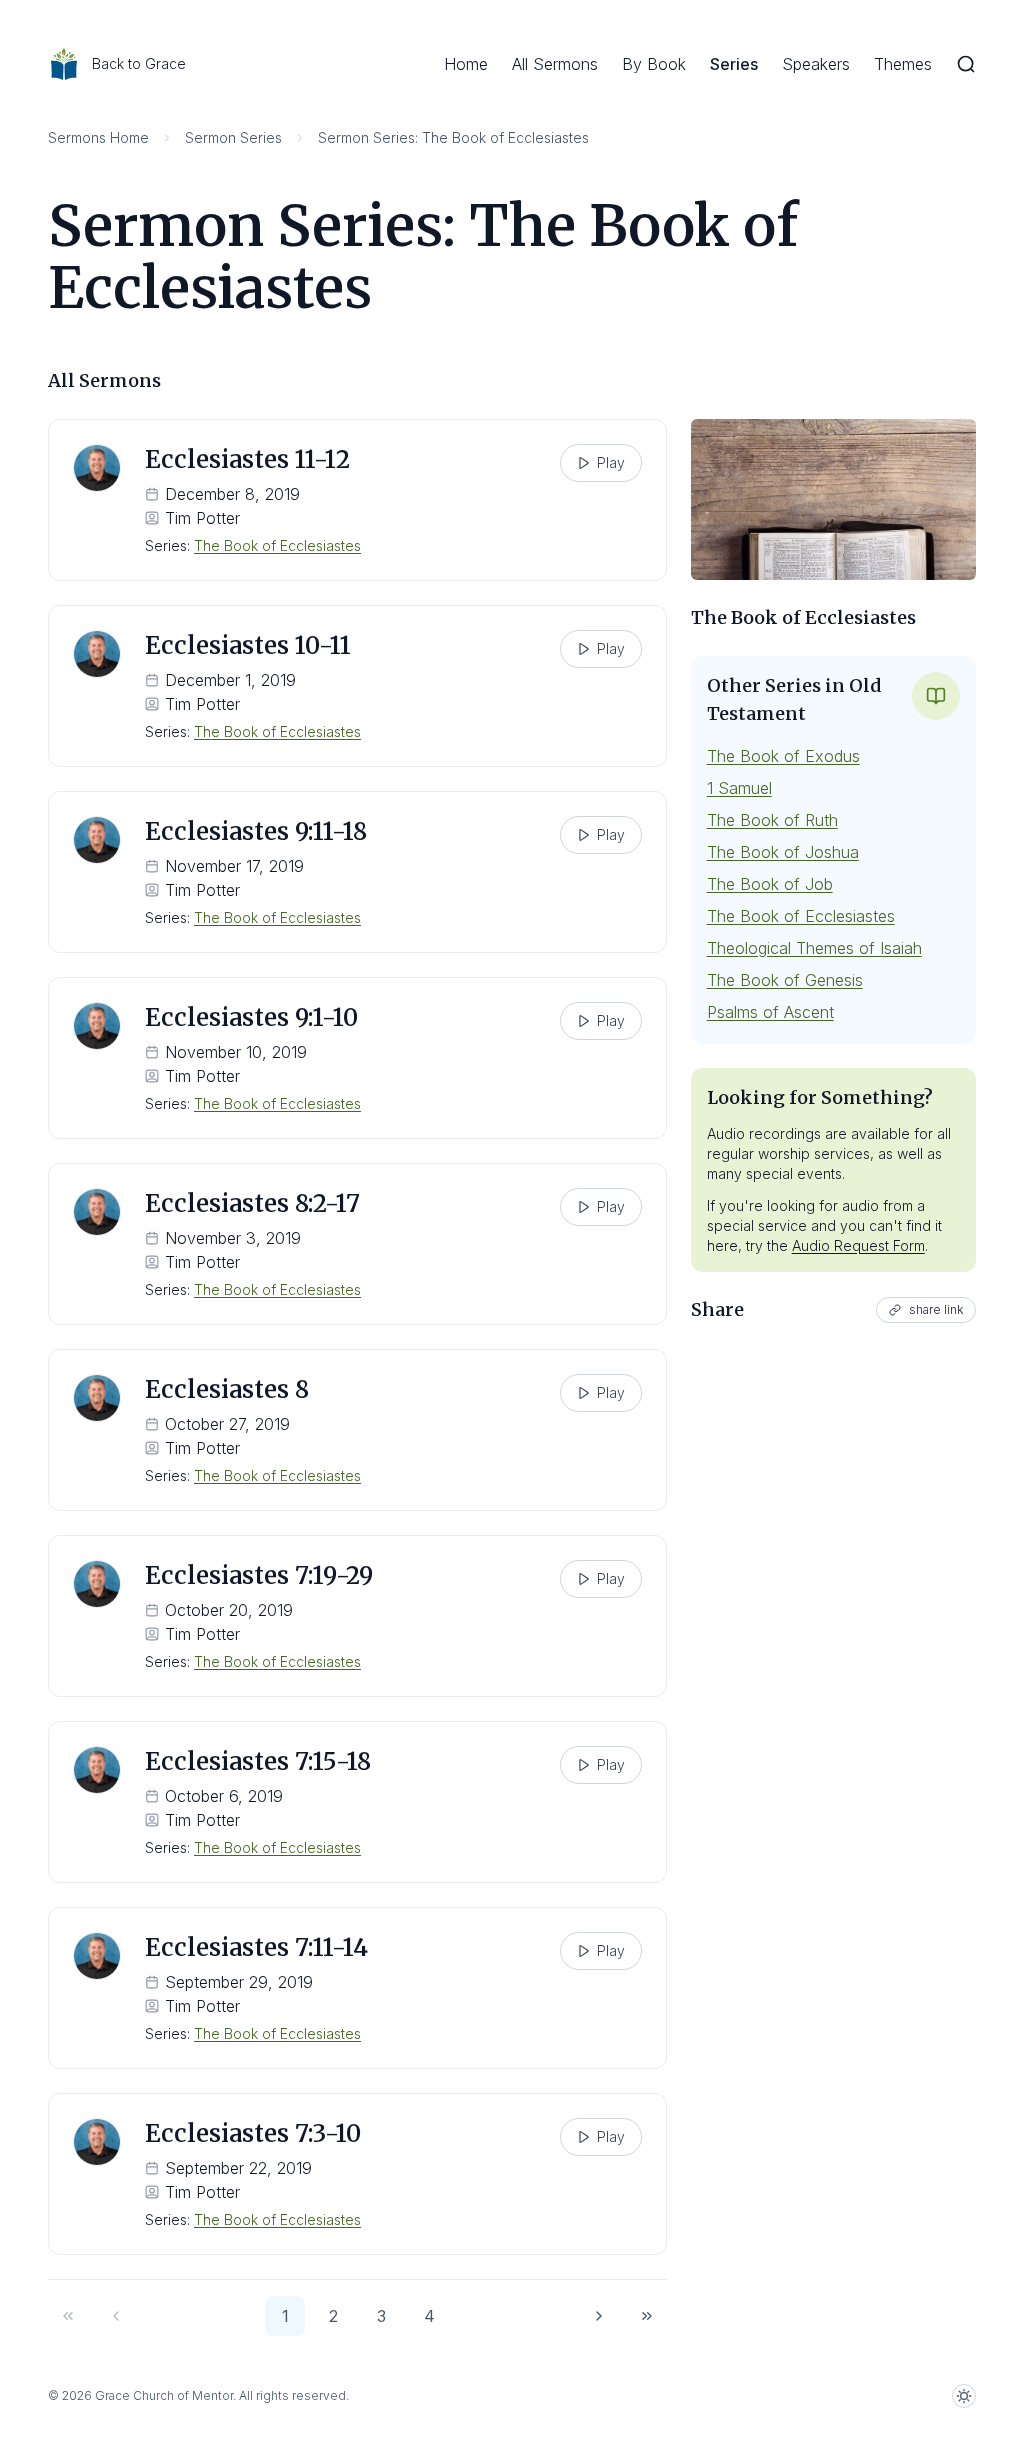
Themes (903, 64)
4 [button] (429, 2316)
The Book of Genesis (785, 980)
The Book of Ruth (772, 820)
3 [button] (381, 2316)
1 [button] (285, 2316)
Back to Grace (139, 63)
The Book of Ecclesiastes (277, 545)
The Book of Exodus (783, 756)
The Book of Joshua (783, 852)
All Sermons (555, 64)
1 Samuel (739, 788)
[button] (68, 2316)
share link (936, 1309)
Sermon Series (233, 137)
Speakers (816, 64)
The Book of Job (770, 884)
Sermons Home (98, 137)
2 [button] (333, 2316)
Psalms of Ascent (770, 1012)
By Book (654, 64)
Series (734, 64)
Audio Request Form (858, 1245)
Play (611, 462)
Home (466, 64)
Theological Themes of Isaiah (814, 948)
